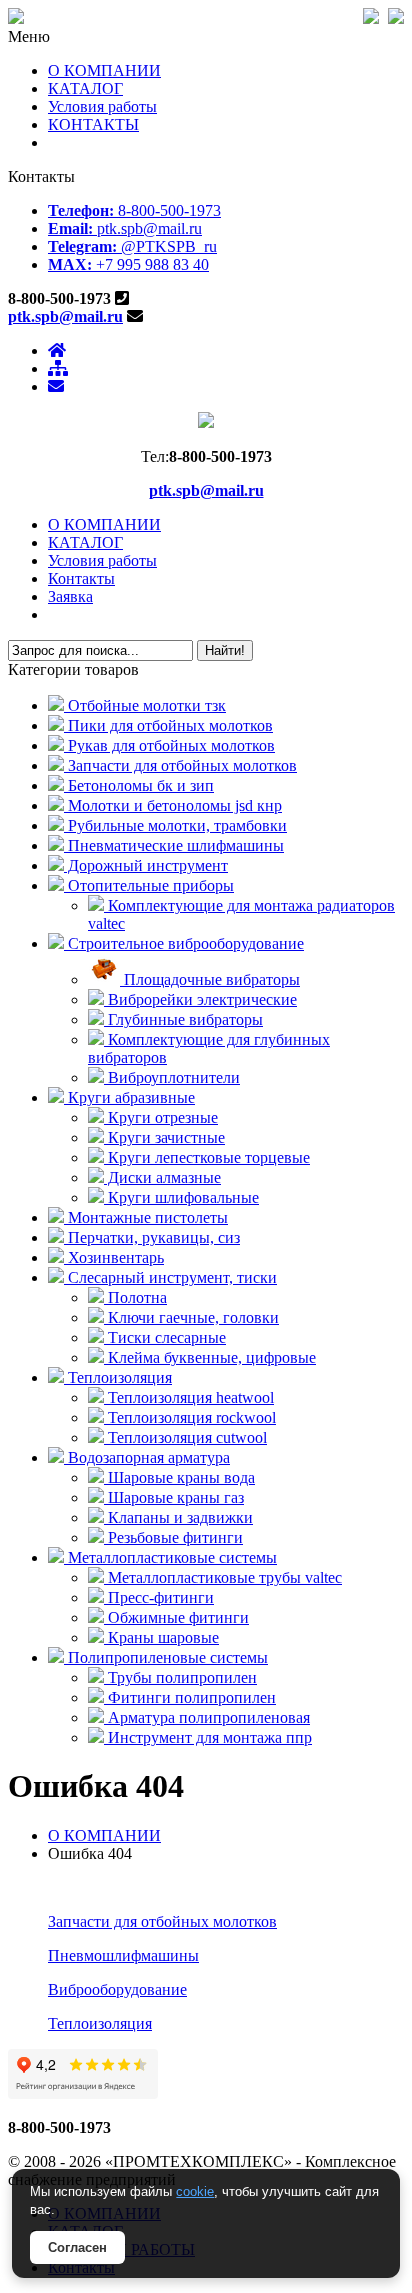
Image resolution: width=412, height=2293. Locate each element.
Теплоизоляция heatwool (189, 1397)
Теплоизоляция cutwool (185, 1437)
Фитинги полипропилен (190, 1697)
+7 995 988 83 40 (128, 264)
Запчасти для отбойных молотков (180, 765)
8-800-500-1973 (134, 210)
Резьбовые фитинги (173, 1537)
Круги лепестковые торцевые (207, 1157)
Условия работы (102, 106)
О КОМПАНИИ (104, 70)
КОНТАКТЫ (93, 124)
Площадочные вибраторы (210, 979)
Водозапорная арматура (147, 1457)
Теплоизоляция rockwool (190, 1417)
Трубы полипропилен (180, 1677)
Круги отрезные (161, 1117)
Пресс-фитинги (159, 1597)
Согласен (77, 2247)
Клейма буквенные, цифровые (210, 1357)
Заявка (70, 596)
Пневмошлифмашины (123, 1955)
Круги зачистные (164, 1137)
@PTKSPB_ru (132, 246)
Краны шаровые (161, 1637)
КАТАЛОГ (85, 88)
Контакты (81, 578)
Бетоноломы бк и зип (139, 785)
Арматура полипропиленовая (207, 1717)
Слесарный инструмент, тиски (170, 1277)
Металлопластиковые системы (170, 1557)
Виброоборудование (117, 1989)
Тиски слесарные (165, 1337)
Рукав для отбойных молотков (169, 745)
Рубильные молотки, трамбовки (175, 825)
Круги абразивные (129, 1097)
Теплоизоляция (118, 1377)
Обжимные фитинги (176, 1617)
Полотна (135, 1297)
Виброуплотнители (172, 1077)
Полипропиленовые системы (166, 1657)
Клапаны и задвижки (178, 1517)
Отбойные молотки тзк (145, 705)
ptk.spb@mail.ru (125, 228)
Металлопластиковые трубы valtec (223, 1577)
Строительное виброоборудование (184, 943)
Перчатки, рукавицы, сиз (152, 1237)
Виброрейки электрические (200, 999)
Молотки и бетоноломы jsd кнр (173, 805)
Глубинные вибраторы (183, 1019)
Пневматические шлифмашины (174, 845)
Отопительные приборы (149, 885)
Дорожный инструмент (146, 865)
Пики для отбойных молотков (168, 725)
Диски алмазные (162, 1177)
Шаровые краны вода (179, 1477)
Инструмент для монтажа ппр (208, 1737)
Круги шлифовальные (181, 1197)
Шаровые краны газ (174, 1497)
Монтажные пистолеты (146, 1217)
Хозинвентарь (114, 1257)
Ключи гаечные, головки (191, 1317)
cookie (195, 2191)
